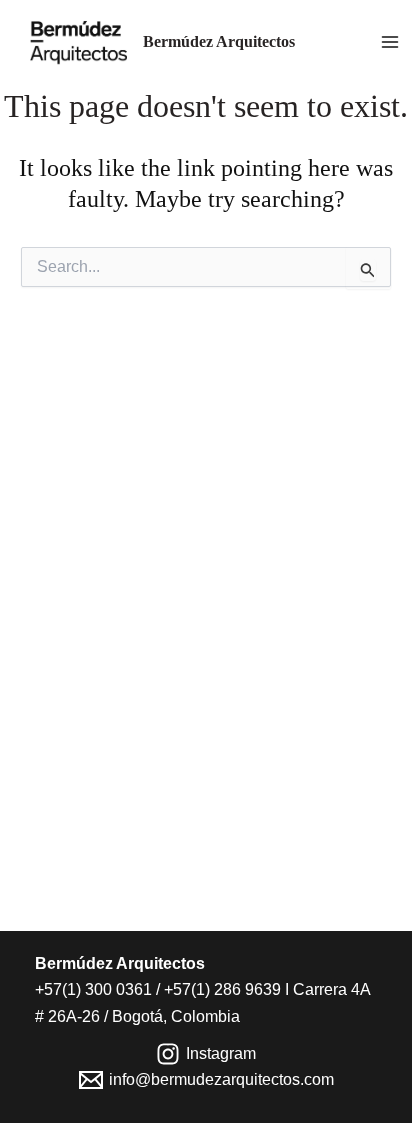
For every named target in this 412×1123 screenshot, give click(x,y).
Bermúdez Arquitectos (219, 41)
